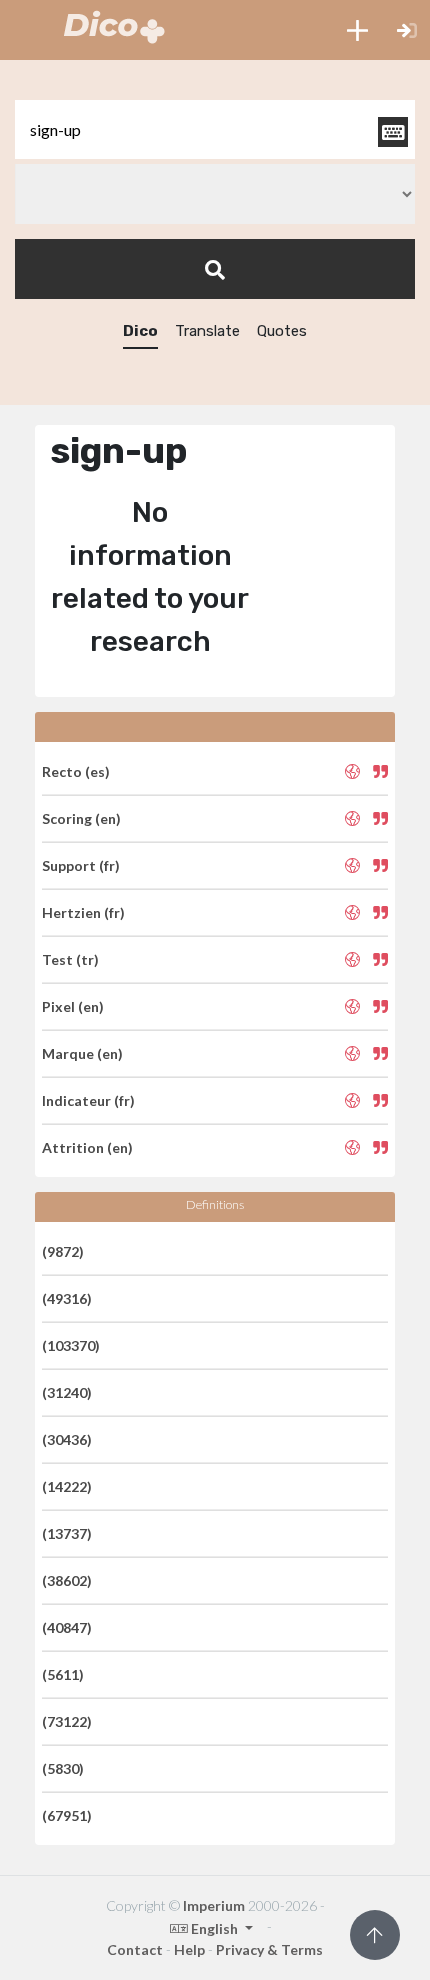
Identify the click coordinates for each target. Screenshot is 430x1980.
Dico (140, 331)
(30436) (67, 1439)
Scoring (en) (81, 818)
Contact (135, 1949)
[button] (357, 30)
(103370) (71, 1345)
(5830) (63, 1768)
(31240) (67, 1392)
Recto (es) (76, 771)
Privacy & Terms (269, 1949)
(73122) (67, 1721)
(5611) (63, 1674)
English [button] (214, 1928)
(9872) (63, 1251)
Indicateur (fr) (88, 1100)
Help (189, 1949)
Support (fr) (81, 865)
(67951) (67, 1815)
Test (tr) (70, 959)
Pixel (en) (73, 1006)
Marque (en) (82, 1053)
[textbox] (215, 129)
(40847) (67, 1627)
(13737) (67, 1533)
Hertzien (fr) (83, 912)
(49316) (67, 1298)
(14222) (67, 1486)
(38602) (67, 1580)
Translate (207, 331)
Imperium (214, 1905)
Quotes (282, 331)
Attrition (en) (87, 1147)
